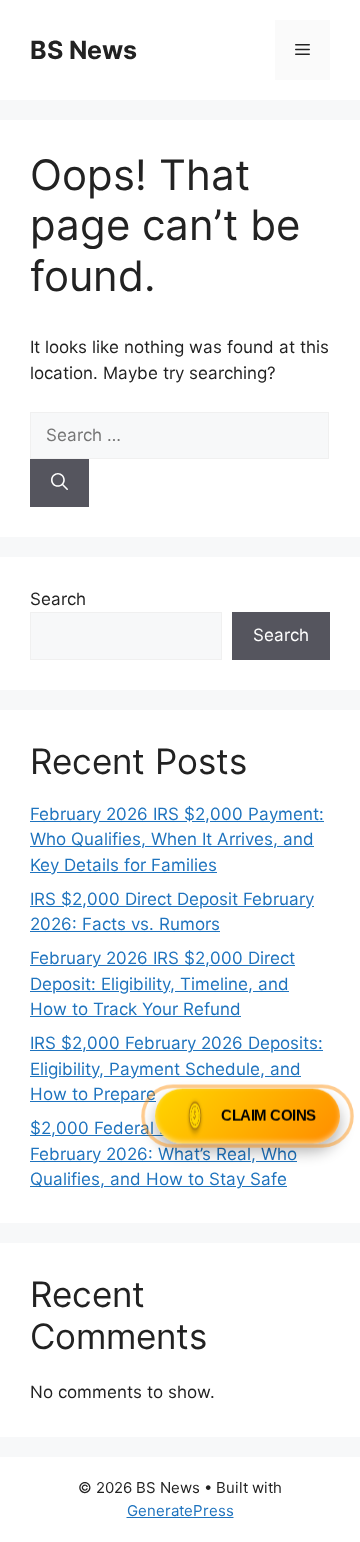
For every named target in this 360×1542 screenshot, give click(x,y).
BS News (83, 50)
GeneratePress (180, 1510)
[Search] (59, 483)
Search (58, 599)
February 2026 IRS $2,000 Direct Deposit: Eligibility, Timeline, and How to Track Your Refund (162, 983)
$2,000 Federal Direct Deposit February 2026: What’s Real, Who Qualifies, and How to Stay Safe (163, 1153)
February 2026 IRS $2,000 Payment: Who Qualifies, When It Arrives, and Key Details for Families (177, 839)
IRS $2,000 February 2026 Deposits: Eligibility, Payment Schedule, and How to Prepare (176, 1068)
